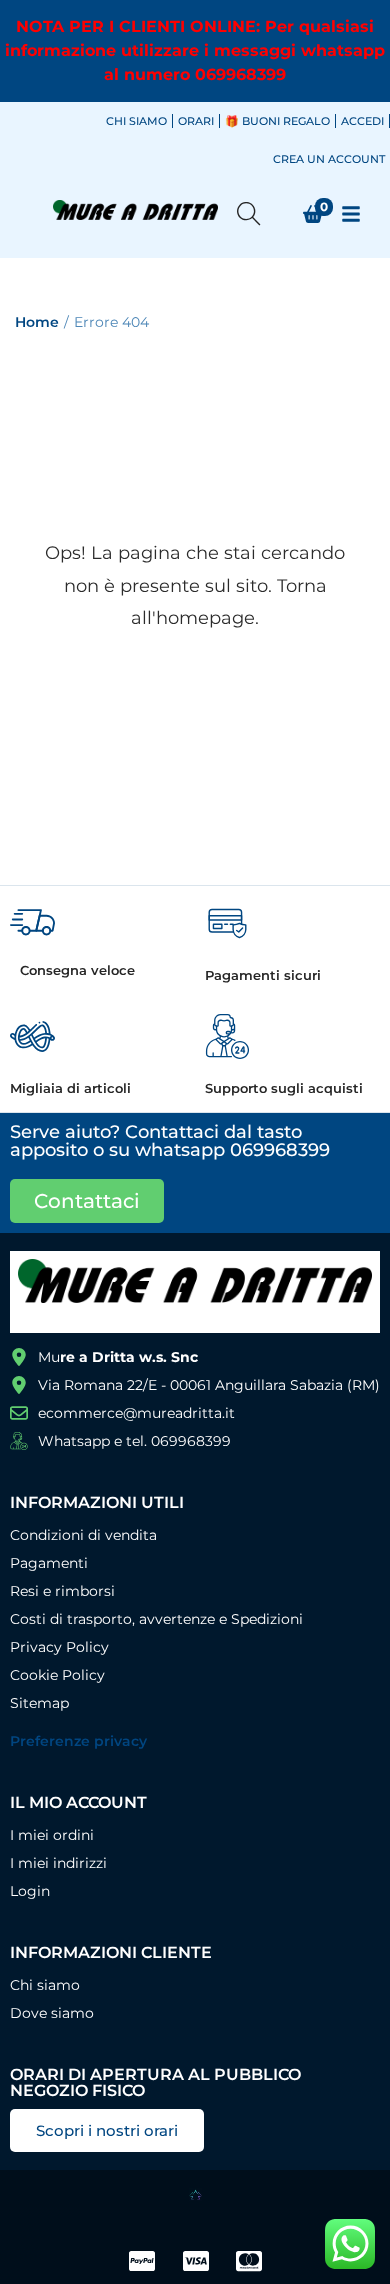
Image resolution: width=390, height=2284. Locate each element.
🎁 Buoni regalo (277, 121)
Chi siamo (136, 121)
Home (37, 322)
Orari (196, 121)
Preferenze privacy (78, 1741)
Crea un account (329, 159)
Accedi (362, 121)
